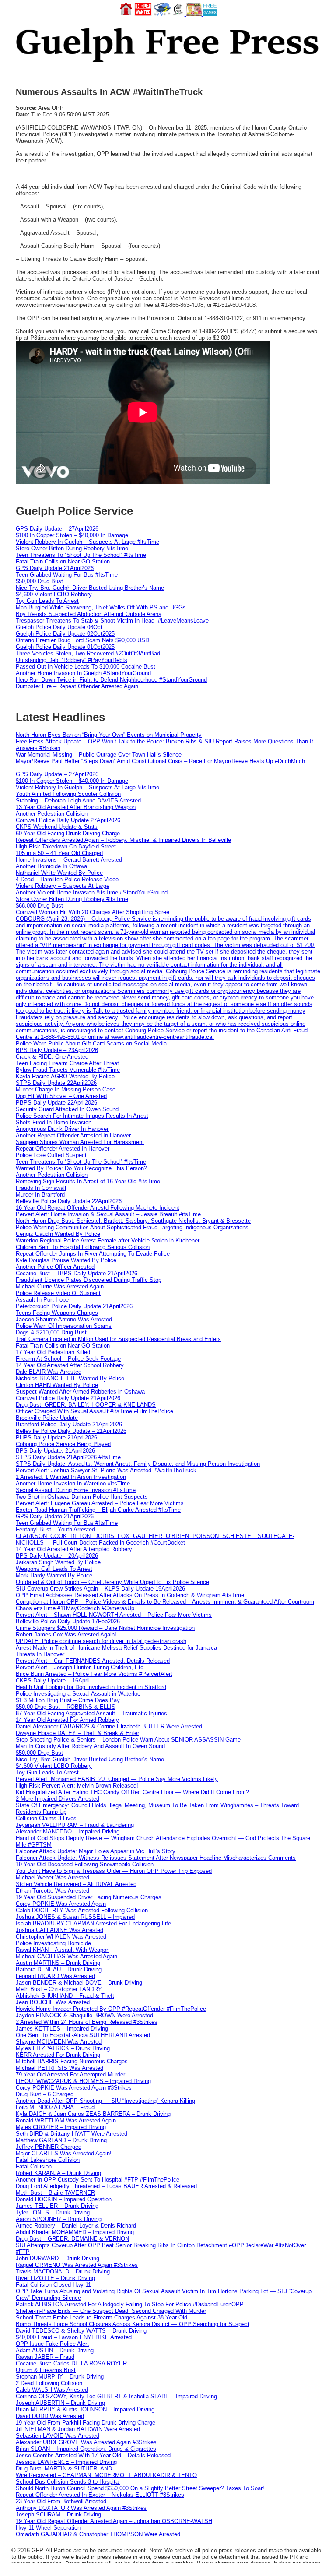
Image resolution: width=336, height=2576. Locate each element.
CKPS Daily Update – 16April (53, 1680)
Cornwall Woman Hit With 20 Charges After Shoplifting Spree (93, 912)
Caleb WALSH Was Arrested (52, 2390)
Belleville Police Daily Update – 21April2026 (71, 1431)
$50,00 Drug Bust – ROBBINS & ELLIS (66, 1707)
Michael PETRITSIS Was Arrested (59, 2068)
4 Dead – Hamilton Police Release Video (67, 879)
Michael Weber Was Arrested (52, 1877)
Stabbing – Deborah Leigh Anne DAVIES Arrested (78, 801)
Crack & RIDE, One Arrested (52, 1057)
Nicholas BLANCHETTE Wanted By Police (70, 1378)
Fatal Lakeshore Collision (48, 2160)
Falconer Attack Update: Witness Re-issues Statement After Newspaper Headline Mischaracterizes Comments (156, 1858)
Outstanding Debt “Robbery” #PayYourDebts (72, 660)
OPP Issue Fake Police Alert (52, 2344)
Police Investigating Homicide (53, 1943)
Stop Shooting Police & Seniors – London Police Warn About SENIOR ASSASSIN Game (128, 1740)
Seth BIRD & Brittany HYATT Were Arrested (72, 2134)
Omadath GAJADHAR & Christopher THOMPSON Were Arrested (98, 2534)
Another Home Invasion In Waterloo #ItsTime (73, 1483)
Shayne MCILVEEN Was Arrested (59, 2042)
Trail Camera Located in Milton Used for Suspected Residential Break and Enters (118, 1339)
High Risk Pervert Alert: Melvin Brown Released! (77, 1786)
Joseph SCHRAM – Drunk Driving (58, 2514)
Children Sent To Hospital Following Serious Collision (83, 1247)
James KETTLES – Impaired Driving (62, 2029)
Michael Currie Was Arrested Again (60, 1286)
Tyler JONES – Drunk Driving (53, 2212)
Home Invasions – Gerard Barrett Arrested (69, 860)
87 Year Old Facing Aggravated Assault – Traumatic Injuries (91, 1713)
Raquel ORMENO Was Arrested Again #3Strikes (77, 2265)
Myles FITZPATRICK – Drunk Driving (63, 2048)
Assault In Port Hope (42, 1300)
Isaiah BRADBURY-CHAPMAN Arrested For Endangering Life (93, 1923)
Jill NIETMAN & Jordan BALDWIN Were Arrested (78, 2429)
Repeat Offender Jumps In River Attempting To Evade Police (93, 1254)
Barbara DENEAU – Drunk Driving (59, 1969)
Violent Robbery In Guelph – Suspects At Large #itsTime (87, 542)
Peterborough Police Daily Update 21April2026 (74, 1306)
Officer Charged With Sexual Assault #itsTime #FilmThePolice (94, 1411)
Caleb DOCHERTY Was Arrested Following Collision (82, 1910)
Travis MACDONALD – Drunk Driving (63, 2272)
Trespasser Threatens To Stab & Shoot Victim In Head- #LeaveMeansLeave (112, 621)
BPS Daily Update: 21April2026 (55, 1451)
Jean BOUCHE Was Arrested (53, 2002)
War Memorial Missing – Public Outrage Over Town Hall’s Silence (99, 755)
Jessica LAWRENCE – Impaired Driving (66, 2462)
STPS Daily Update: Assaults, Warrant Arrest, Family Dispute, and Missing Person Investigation (138, 1464)
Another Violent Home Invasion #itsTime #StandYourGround (92, 892)
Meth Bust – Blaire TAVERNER (55, 2193)
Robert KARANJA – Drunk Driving (58, 2173)
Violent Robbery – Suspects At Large (63, 886)
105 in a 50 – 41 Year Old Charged (59, 853)
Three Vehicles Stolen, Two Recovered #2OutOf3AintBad (88, 653)
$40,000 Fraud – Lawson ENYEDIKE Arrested (74, 2337)
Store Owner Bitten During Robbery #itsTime (72, 548)
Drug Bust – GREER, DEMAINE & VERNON (72, 2239)
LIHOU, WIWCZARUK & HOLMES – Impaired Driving (83, 2081)
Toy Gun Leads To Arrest (47, 601)
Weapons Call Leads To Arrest (54, 1569)
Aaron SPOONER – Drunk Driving (59, 2219)
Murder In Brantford (40, 1195)
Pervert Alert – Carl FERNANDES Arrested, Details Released (93, 1661)
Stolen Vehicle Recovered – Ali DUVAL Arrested (76, 1884)
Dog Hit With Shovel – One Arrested (61, 1096)
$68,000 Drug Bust (39, 906)
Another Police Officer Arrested (55, 1267)
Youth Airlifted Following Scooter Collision (68, 794)
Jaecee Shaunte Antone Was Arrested (64, 1319)
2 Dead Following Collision (49, 2383)
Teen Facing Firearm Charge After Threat (67, 1063)
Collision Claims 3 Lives (46, 1818)
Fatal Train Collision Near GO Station (63, 561)
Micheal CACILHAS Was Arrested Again (66, 1956)
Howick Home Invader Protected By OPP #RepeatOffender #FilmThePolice (111, 2009)
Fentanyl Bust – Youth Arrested (55, 1529)
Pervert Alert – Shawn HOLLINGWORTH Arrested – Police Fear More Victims (114, 1615)
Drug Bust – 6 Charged (45, 2094)
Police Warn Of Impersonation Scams (64, 1326)
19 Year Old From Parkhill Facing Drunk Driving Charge (86, 2423)
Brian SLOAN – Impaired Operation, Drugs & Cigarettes (86, 2449)
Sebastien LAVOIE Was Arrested (58, 2436)
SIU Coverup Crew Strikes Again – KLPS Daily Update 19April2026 (100, 1589)
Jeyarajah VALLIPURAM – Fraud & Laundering (75, 1825)
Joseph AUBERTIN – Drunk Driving (60, 2403)
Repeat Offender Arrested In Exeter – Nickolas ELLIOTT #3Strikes (100, 2495)
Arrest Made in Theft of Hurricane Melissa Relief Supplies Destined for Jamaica (116, 1648)
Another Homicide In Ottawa (51, 866)
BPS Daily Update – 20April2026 (57, 1556)
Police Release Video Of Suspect (58, 1293)
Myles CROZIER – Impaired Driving (61, 2127)
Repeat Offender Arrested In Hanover (63, 1149)
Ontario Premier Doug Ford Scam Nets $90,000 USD (82, 640)
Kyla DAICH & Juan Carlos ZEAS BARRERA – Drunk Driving (93, 2114)
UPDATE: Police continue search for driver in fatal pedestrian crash (101, 1641)
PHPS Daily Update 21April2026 (56, 1438)
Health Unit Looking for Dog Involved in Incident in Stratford (91, 1687)
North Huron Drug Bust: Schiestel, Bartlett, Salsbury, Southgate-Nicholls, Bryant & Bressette (133, 1221)
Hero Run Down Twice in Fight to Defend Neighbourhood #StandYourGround (111, 680)
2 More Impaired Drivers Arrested (58, 1799)
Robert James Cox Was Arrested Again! (66, 1635)
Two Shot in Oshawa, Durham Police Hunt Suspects (82, 1497)
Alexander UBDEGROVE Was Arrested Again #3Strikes (86, 2442)
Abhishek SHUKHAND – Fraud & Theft (65, 1996)
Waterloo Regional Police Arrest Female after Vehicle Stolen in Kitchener (108, 1240)
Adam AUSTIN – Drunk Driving (55, 2350)
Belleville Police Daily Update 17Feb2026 (68, 1621)
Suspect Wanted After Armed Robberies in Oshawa (80, 1392)
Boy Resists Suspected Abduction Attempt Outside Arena (89, 614)
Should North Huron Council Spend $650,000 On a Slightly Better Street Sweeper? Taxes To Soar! (140, 2488)
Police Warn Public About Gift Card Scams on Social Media (91, 1043)
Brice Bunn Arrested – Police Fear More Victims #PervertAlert (94, 1674)
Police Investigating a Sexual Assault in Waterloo (78, 1694)
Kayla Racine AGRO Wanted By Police (65, 1076)
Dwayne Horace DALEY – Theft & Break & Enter (77, 1733)
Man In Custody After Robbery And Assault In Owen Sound (90, 1746)
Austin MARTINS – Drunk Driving (58, 1963)
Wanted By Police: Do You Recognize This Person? (81, 1168)
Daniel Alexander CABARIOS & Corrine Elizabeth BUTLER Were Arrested (109, 1726)
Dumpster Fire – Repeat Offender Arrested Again (77, 686)
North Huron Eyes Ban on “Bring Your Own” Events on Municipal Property (109, 735)
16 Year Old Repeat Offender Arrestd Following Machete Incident (98, 1208)
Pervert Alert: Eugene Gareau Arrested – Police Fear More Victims (100, 1503)
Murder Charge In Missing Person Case (66, 1089)
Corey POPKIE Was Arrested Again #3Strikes (74, 2088)
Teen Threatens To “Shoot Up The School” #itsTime (81, 555)
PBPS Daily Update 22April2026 (56, 1103)
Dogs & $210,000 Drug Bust (51, 1332)
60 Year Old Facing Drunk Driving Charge (68, 833)
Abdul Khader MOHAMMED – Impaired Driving (75, 2232)
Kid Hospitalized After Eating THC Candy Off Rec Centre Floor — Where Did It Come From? (132, 1792)
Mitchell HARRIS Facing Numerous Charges (72, 2061)
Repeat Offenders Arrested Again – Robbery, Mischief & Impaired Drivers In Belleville (123, 840)
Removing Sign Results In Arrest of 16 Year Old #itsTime (88, 1181)
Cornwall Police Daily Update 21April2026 (68, 1398)
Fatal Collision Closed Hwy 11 (53, 2285)
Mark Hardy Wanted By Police (54, 1575)
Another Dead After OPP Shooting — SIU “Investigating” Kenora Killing (105, 2101)
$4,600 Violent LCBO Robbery (54, 594)
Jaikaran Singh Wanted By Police (58, 1562)
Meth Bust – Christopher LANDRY (59, 1989)
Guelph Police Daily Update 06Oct (59, 627)
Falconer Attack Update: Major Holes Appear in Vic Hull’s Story (96, 1851)
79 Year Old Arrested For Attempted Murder (70, 2075)
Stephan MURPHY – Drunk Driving (60, 2377)
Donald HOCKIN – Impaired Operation (64, 2199)
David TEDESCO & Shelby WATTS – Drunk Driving (81, 2331)
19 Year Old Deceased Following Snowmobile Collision (85, 1864)
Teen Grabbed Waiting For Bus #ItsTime (67, 575)
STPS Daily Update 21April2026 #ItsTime (68, 1457)
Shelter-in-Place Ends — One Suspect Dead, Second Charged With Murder (111, 2311)
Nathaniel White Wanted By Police (59, 873)
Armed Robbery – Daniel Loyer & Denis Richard (76, 2226)
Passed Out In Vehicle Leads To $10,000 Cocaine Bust (86, 667)
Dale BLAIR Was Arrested (49, 1372)
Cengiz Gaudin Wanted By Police (58, 1234)
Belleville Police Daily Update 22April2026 (69, 1201)
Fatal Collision (34, 2166)
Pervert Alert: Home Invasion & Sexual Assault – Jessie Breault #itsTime (108, 1214)
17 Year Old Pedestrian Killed (53, 1352)
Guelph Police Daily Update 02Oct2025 (65, 634)
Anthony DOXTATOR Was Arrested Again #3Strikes (81, 2508)
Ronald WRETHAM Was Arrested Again (66, 2120)
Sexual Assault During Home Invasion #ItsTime (76, 1490)
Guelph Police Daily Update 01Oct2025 (65, 647)
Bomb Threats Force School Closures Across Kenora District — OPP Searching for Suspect (133, 2324)
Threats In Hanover (40, 1654)
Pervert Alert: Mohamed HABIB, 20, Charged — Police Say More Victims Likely (117, 1779)
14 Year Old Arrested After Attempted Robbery (74, 1549)
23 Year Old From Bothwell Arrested (61, 2501)
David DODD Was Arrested (50, 2416)
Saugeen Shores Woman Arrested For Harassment (80, 1142)
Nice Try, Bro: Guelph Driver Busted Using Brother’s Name (90, 588)
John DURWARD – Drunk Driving (58, 2258)
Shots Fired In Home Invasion (54, 1122)
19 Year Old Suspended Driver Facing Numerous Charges (89, 1897)
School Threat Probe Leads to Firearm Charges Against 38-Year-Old (101, 2317)
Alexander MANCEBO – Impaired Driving (68, 1832)
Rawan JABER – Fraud (45, 2357)
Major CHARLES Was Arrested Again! (64, 2153)
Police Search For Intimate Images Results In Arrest (82, 1116)
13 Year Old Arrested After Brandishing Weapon (76, 807)
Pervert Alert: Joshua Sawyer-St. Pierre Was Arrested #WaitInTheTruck (106, 1470)
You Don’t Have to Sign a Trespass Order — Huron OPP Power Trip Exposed (114, 1871)
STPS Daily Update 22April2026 (56, 1083)
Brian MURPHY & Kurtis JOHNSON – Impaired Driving (85, 2409)
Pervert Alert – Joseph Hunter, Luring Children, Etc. (80, 1667)
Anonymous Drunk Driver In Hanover (62, 1129)
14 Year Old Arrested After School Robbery (70, 1365)
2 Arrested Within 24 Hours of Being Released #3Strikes (87, 2022)
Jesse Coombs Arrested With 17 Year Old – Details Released (93, 2455)
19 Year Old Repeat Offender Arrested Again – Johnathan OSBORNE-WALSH (114, 2521)
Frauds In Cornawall (41, 1188)
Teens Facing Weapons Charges (57, 1313)
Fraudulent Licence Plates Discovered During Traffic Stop (89, 1280)
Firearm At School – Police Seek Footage (68, 1359)
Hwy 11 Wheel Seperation (48, 2528)
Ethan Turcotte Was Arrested (52, 1891)
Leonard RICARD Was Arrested (55, 1976)
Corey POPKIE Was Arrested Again (61, 1904)
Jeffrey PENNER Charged (49, 2147)
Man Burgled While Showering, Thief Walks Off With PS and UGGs (101, 607)
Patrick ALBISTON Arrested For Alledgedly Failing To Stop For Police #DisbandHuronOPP (130, 2304)
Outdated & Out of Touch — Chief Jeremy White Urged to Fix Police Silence (112, 1582)
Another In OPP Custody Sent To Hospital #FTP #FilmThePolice (98, 2180)
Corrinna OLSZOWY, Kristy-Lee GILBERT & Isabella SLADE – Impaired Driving (116, 2396)
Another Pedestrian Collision (52, 814)
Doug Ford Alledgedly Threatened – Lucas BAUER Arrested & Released (106, 2186)
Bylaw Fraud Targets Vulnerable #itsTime (68, 1070)
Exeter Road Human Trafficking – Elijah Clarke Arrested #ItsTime (98, 1510)
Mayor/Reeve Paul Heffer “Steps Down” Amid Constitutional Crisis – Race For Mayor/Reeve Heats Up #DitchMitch (160, 761)
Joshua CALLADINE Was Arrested (59, 1930)
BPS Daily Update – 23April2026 (57, 1050)
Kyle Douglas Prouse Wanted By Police (66, 1260)
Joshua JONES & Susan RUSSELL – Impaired (75, 1917)
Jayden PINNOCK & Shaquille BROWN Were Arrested (84, 2015)
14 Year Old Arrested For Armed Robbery (67, 1720)
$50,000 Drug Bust (39, 581)
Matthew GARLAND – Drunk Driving (61, 2140)
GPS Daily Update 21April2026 (55, 568)
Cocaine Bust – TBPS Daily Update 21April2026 (77, 1273)
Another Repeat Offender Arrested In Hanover (73, 1135)
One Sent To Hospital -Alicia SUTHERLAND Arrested (83, 2035)
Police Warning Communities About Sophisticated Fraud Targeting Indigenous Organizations (132, 1227)
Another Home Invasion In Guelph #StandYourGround (83, 673)
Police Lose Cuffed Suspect (51, 1155)
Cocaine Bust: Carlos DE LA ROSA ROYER (71, 2363)
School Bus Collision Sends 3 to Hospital (68, 2482)
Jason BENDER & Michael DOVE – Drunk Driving (79, 1983)
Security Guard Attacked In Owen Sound (67, 1109)
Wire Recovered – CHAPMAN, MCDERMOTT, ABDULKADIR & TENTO (106, 2475)
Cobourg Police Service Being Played (63, 1444)
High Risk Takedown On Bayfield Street (66, 846)
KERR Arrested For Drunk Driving (58, 2055)
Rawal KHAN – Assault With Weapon (63, 1950)
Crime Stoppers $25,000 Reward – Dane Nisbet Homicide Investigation (105, 1628)
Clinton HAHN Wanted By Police (57, 1385)
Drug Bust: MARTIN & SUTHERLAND (64, 2469)
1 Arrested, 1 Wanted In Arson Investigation (71, 1477)
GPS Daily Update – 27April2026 (57, 529)
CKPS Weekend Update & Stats (57, 827)
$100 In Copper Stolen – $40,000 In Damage (72, 535)
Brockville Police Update (47, 1418)
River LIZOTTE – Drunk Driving (55, 2278)
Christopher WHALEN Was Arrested (61, 1937)
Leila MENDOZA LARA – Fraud (55, 2107)
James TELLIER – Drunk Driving (57, 2206)
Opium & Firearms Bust (46, 2370)
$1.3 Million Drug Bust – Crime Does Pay (68, 1700)
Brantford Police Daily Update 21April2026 (69, 1424)
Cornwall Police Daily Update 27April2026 (68, 820)
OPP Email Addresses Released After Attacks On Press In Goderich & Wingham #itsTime (130, 1595)
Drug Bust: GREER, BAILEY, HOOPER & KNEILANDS (86, 1405)
